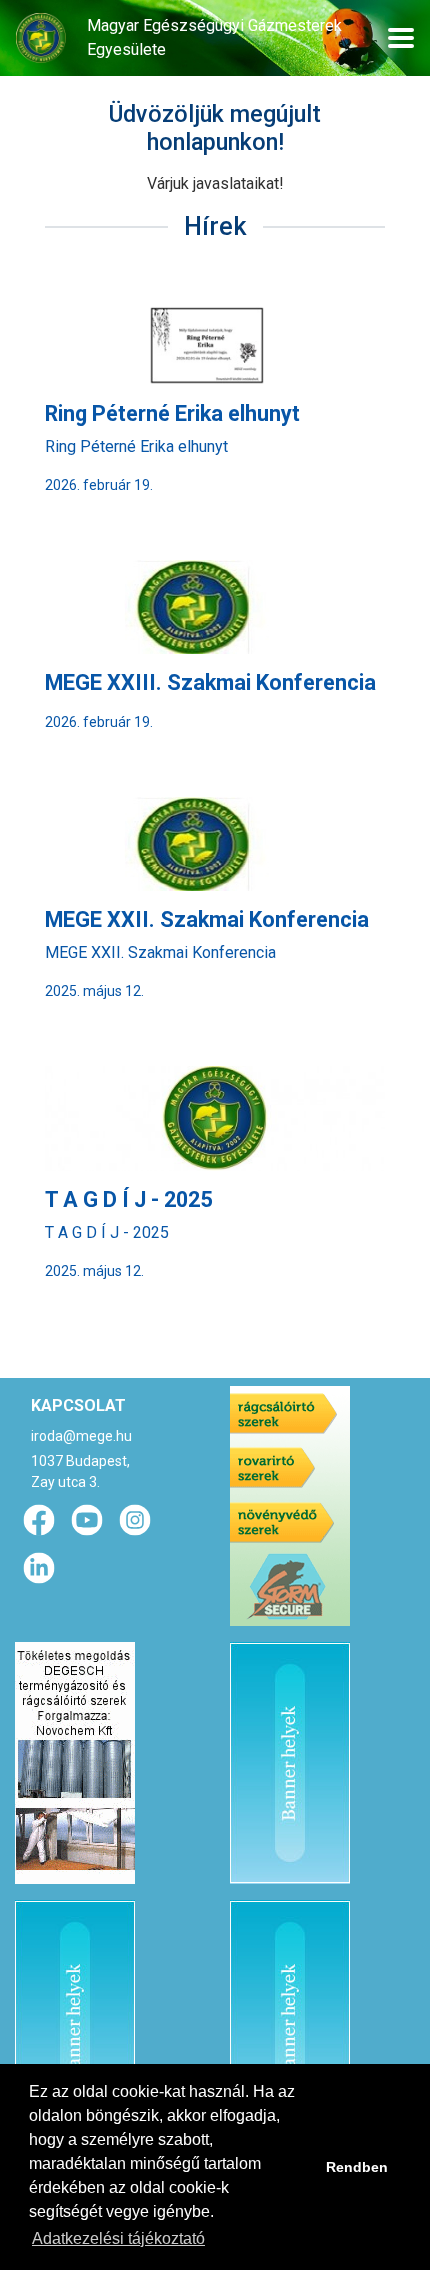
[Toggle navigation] (401, 38)
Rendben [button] (357, 2167)
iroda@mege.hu (81, 1436)
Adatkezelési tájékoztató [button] (118, 2238)
